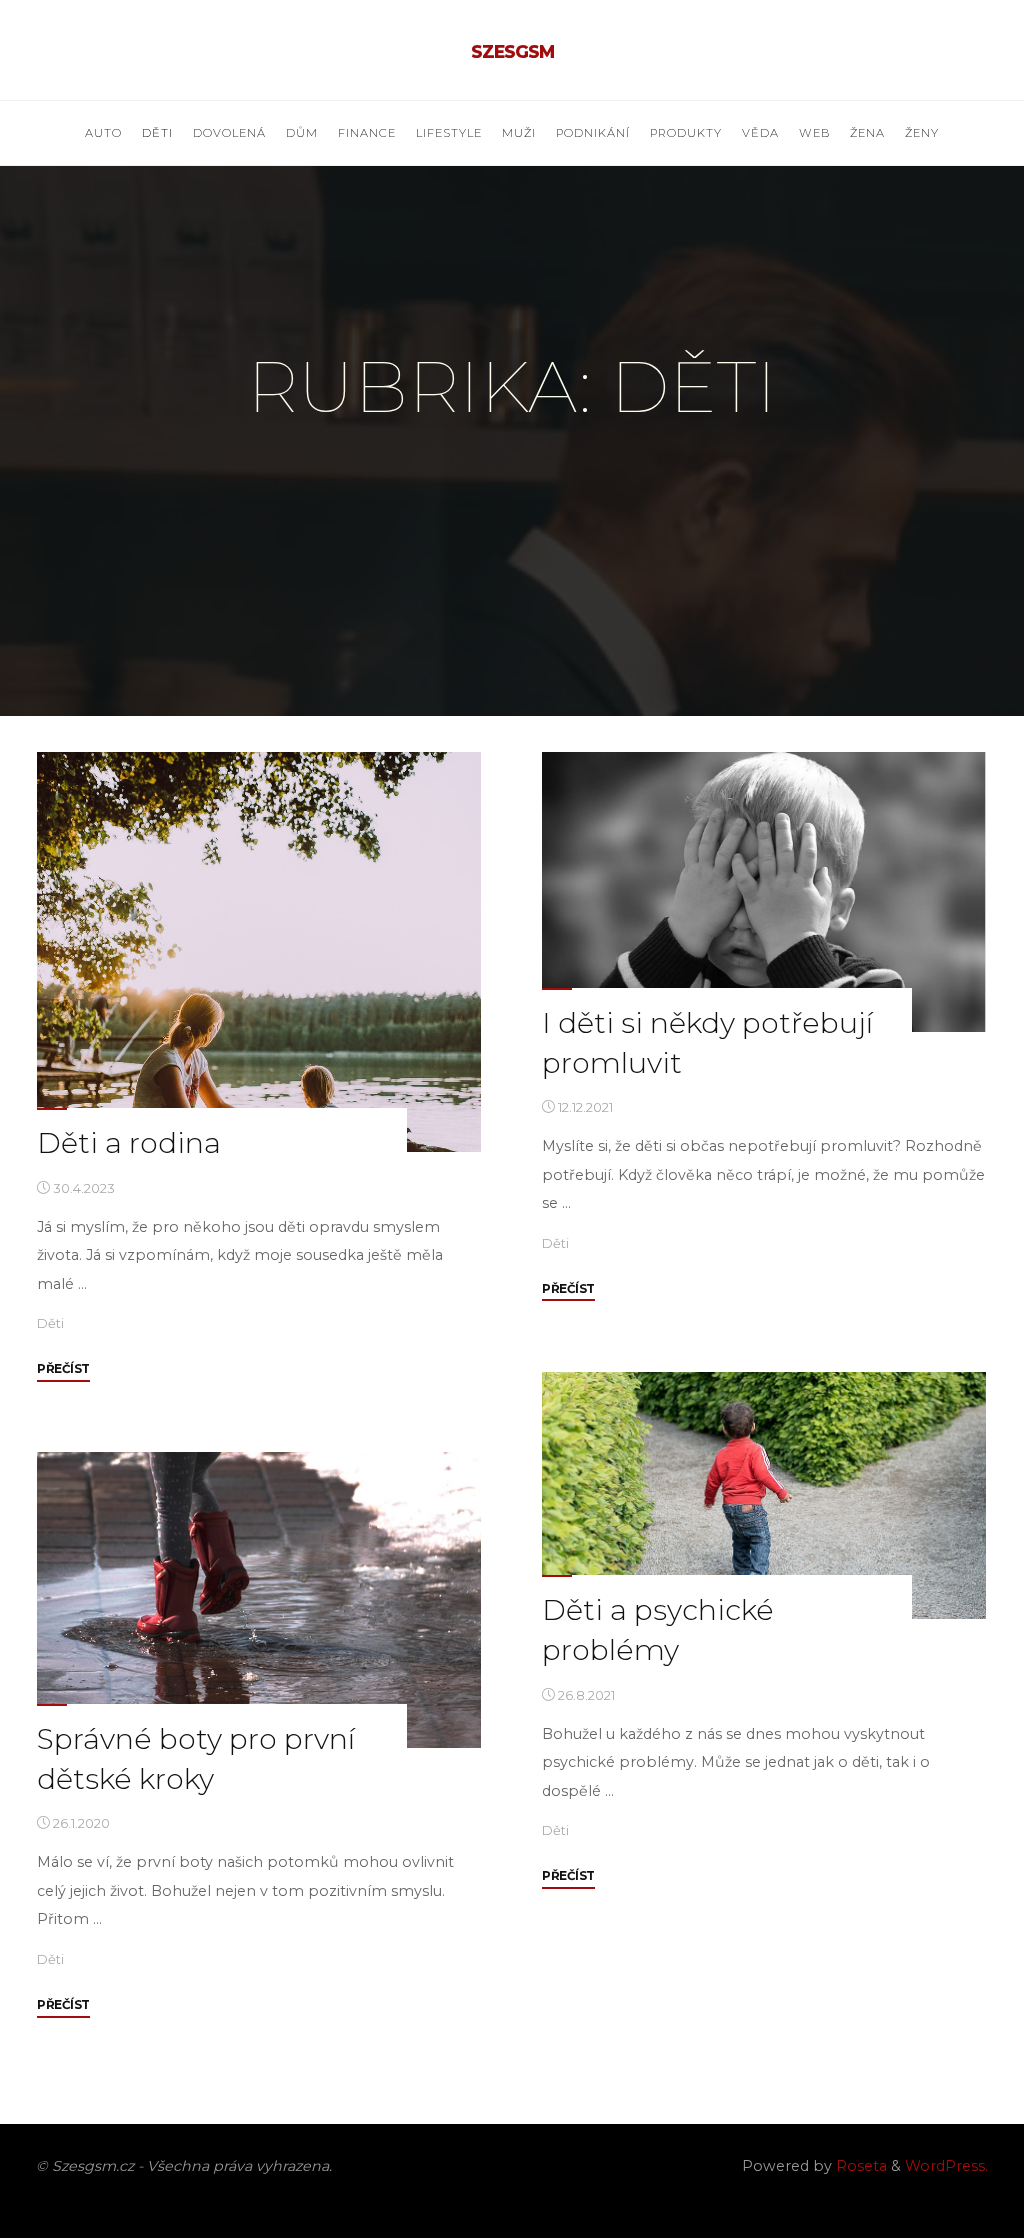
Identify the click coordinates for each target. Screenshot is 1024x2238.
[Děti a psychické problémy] (764, 1495)
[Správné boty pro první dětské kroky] (259, 1600)
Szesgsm (512, 51)
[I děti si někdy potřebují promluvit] (764, 892)
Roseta (859, 2166)
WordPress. (946, 2166)
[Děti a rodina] (259, 952)
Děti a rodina (129, 1142)
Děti (50, 1323)
